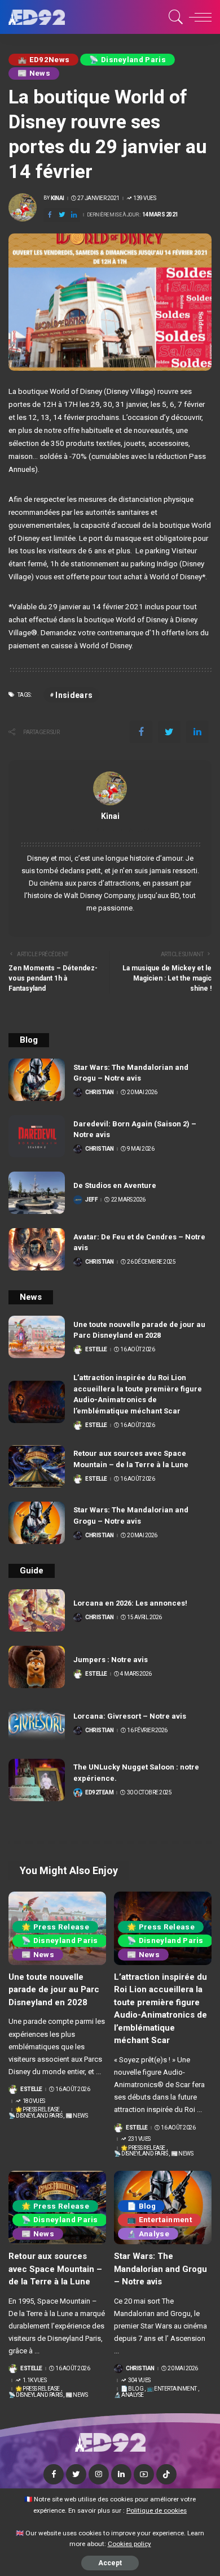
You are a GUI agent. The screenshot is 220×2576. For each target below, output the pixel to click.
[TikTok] (166, 2474)
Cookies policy (129, 2544)
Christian (100, 1092)
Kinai (58, 198)
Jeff (91, 1200)
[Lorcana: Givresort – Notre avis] (37, 1723)
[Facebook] (50, 215)
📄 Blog (141, 2206)
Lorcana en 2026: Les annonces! (130, 1603)
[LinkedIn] (121, 2474)
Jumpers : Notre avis (111, 1660)
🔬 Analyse (148, 2234)
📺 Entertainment (159, 2220)
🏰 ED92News (43, 60)
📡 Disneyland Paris (127, 60)
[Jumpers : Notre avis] (37, 1667)
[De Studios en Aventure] (37, 1193)
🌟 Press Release (55, 1927)
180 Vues (34, 2101)
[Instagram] (99, 2474)
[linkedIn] (74, 215)
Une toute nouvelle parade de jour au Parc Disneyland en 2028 (54, 1990)
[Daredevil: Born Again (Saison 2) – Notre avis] (37, 1136)
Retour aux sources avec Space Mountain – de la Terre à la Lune (55, 2269)
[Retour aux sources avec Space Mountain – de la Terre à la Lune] (37, 1466)
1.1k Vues (34, 2380)
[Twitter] (62, 215)
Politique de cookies (157, 2510)
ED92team (99, 1793)
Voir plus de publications (110, 830)
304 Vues (139, 2380)
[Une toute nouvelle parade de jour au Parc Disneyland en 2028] (37, 1337)
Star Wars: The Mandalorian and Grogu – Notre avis (160, 2269)
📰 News (34, 73)
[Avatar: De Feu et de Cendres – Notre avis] (37, 1249)
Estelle (96, 1350)
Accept (110, 2563)
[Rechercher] (174, 17)
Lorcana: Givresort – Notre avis (130, 1716)
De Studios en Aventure (115, 1185)
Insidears (74, 695)
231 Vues (139, 2139)
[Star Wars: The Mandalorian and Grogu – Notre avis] (37, 1080)
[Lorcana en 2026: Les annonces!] (37, 1610)
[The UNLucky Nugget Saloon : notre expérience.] (37, 1780)
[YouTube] (144, 2474)
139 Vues (144, 198)
